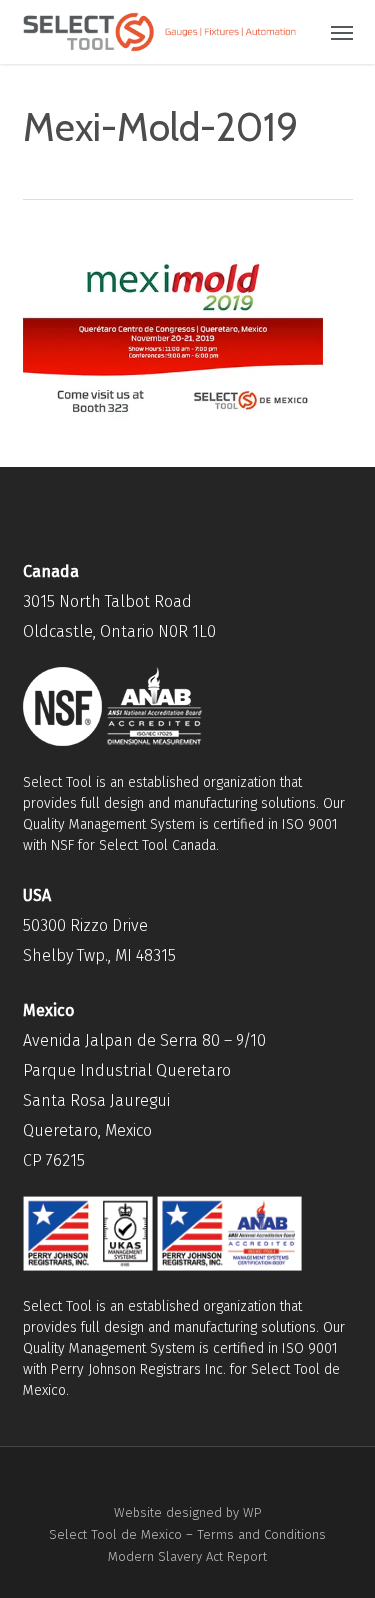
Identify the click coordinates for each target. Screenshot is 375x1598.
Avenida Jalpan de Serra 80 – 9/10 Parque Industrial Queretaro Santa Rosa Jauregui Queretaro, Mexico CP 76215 (144, 1100)
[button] (342, 32)
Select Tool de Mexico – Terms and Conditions (187, 1534)
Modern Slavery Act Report (187, 1556)
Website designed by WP (187, 1512)
